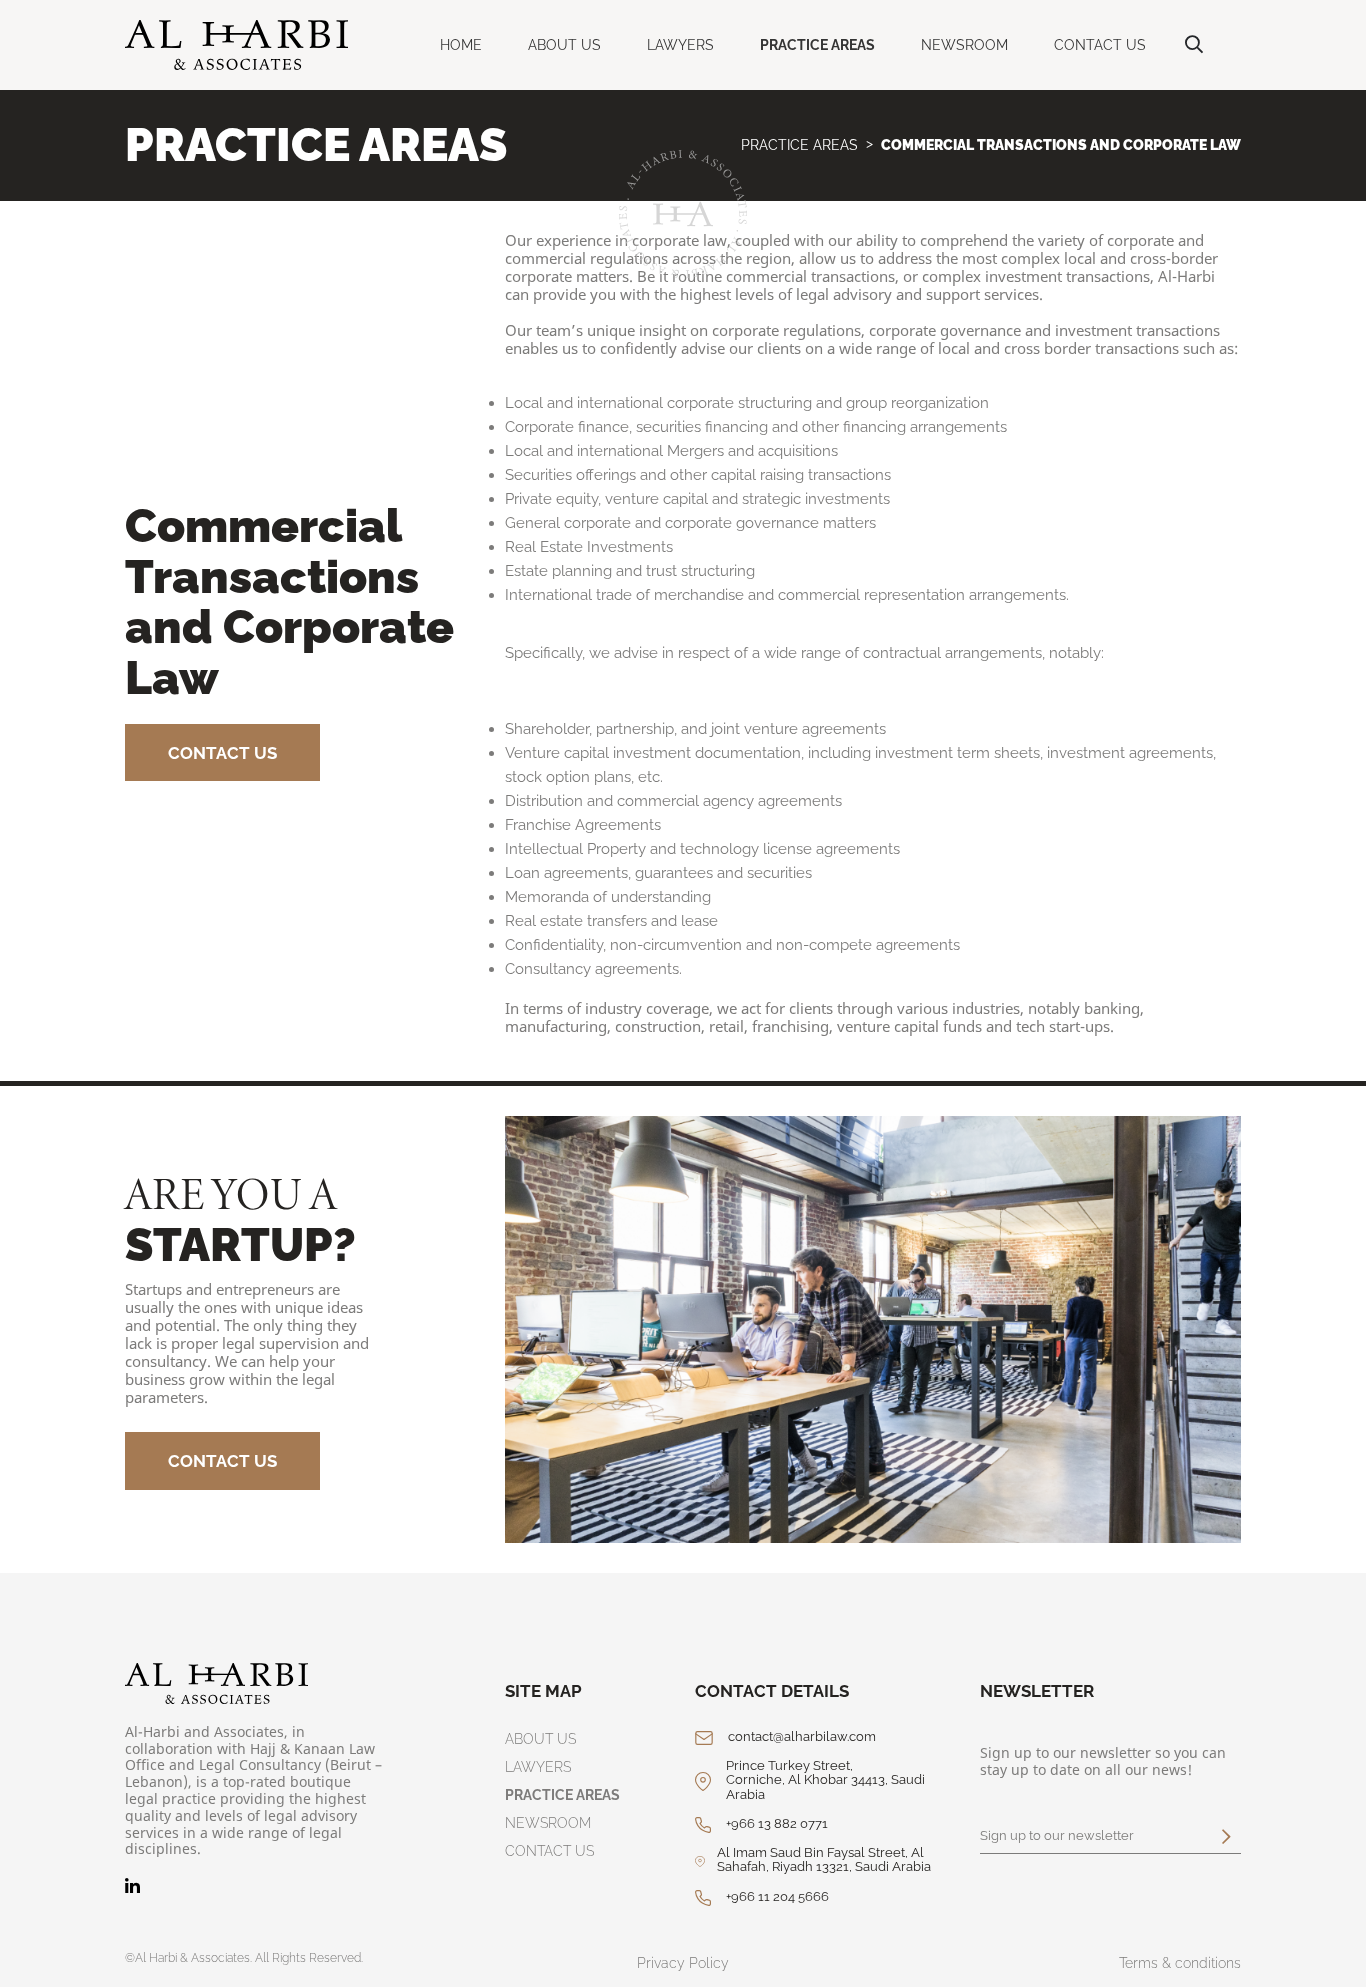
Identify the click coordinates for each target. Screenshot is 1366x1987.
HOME (461, 45)
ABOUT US (564, 45)
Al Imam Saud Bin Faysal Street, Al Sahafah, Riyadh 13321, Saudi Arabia (824, 1860)
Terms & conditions (1180, 1963)
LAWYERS (680, 45)
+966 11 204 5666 (777, 1897)
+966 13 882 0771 (777, 1824)
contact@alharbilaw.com (802, 1737)
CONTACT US (1100, 45)
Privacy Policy (683, 1963)
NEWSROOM (964, 45)
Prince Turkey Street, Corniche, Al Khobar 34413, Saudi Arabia (825, 1780)
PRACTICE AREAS (817, 45)
